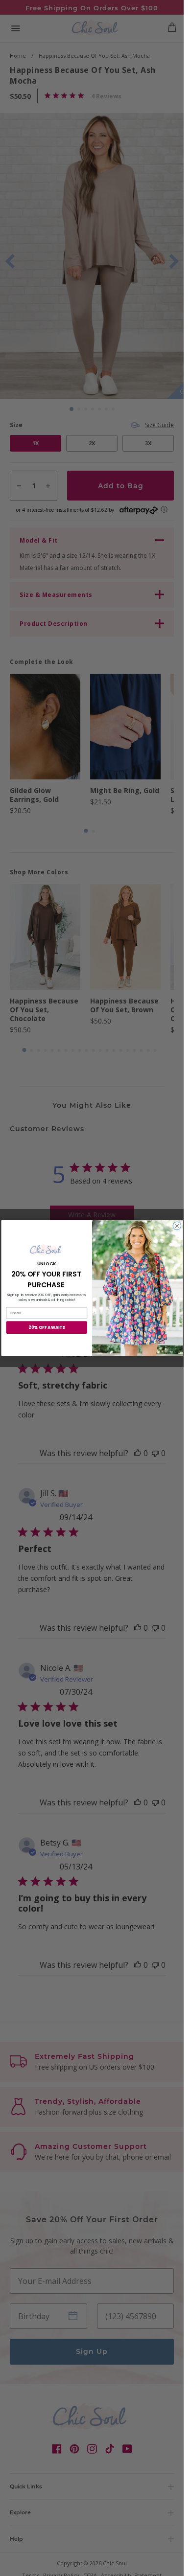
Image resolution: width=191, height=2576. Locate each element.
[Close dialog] (177, 1226)
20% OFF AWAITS (47, 1327)
